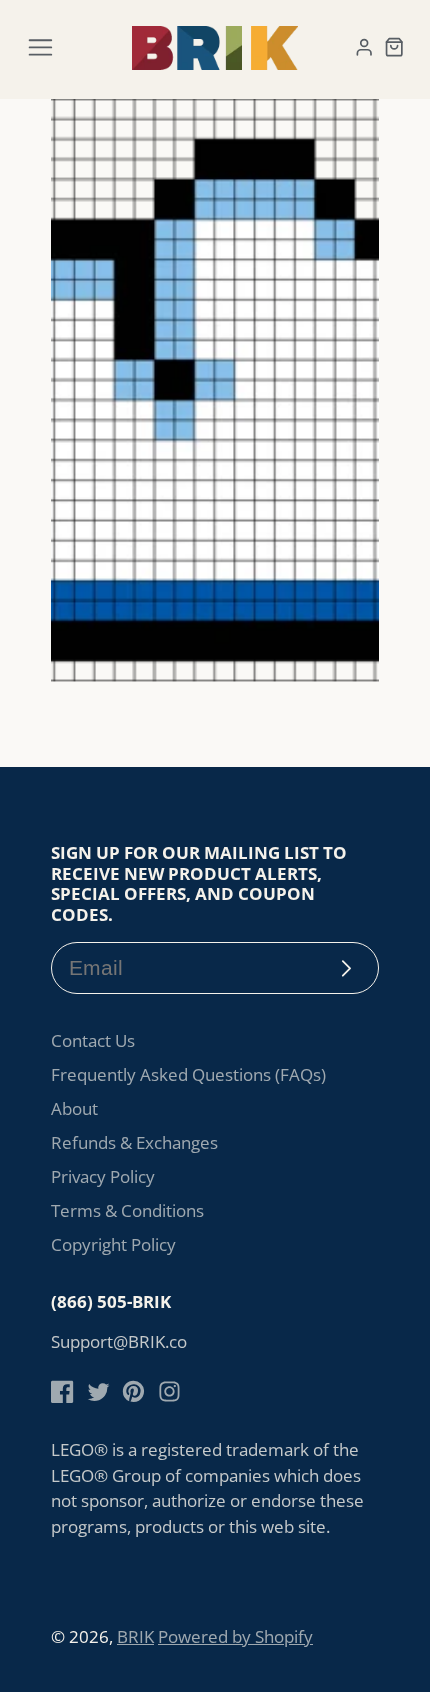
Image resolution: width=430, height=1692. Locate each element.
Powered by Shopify (235, 1636)
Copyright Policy (113, 1244)
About (74, 1108)
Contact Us (93, 1040)
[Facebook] (62, 1391)
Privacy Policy (103, 1176)
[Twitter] (98, 1391)
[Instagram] (169, 1391)
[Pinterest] (133, 1391)
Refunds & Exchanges (134, 1142)
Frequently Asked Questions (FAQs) (188, 1074)
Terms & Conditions (127, 1210)
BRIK (135, 1636)
